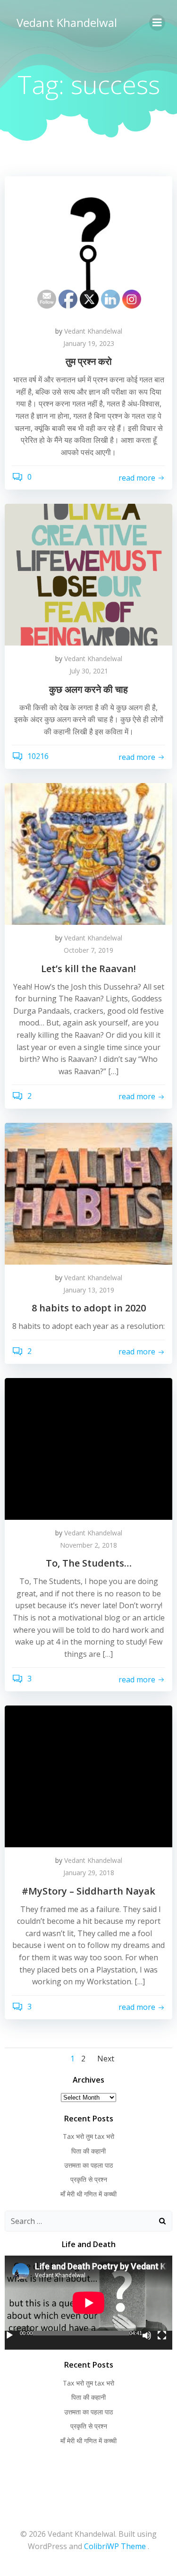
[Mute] (147, 2335)
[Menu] (157, 23)
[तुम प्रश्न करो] (88, 246)
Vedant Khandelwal (67, 22)
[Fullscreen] (162, 2335)
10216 (37, 757)
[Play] (9, 2335)
